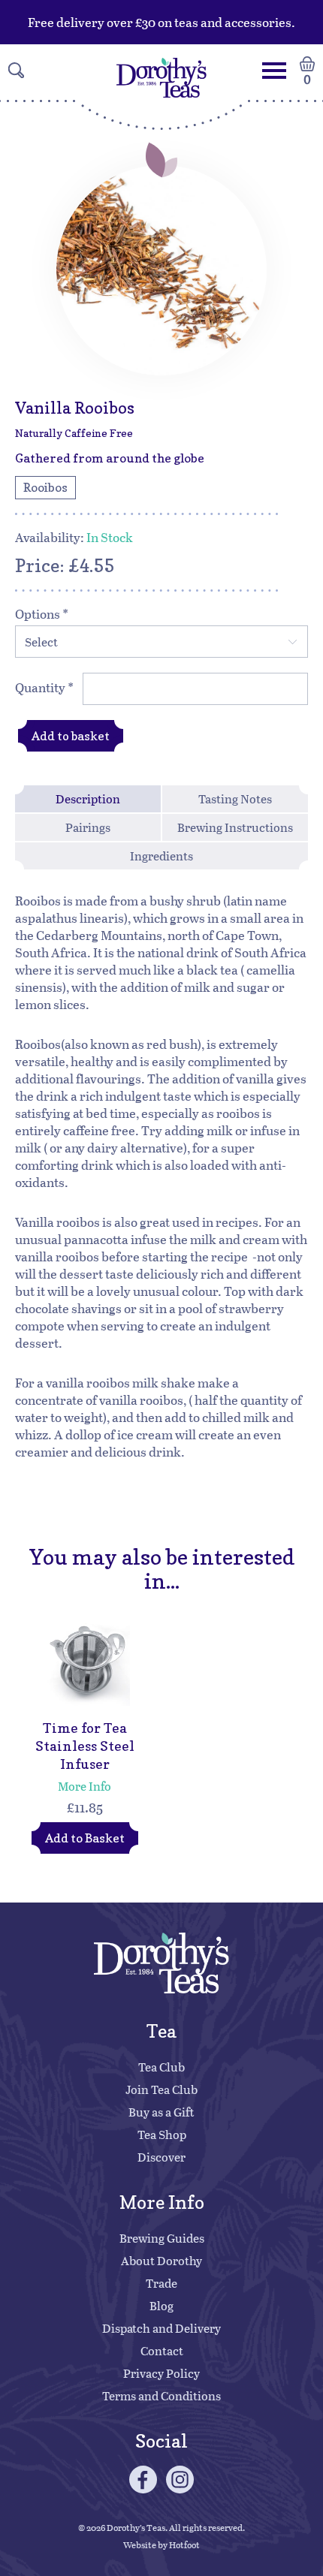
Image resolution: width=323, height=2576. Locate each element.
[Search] (16, 70)
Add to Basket (85, 1838)
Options (42, 614)
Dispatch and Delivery (161, 2328)
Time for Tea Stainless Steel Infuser (85, 1746)
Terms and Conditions (161, 2395)
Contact (162, 2350)
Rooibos (45, 487)
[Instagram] (180, 2480)
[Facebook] (143, 2480)
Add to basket (71, 736)
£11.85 (85, 1807)
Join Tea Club (161, 2089)
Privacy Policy (161, 2373)
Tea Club (161, 2067)
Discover (161, 2157)
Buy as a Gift (161, 2112)
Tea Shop (162, 2134)
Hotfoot (184, 2544)
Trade (161, 2283)
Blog (161, 2305)
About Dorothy (161, 2260)
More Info (85, 1786)
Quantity (44, 687)
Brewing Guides (162, 2238)
